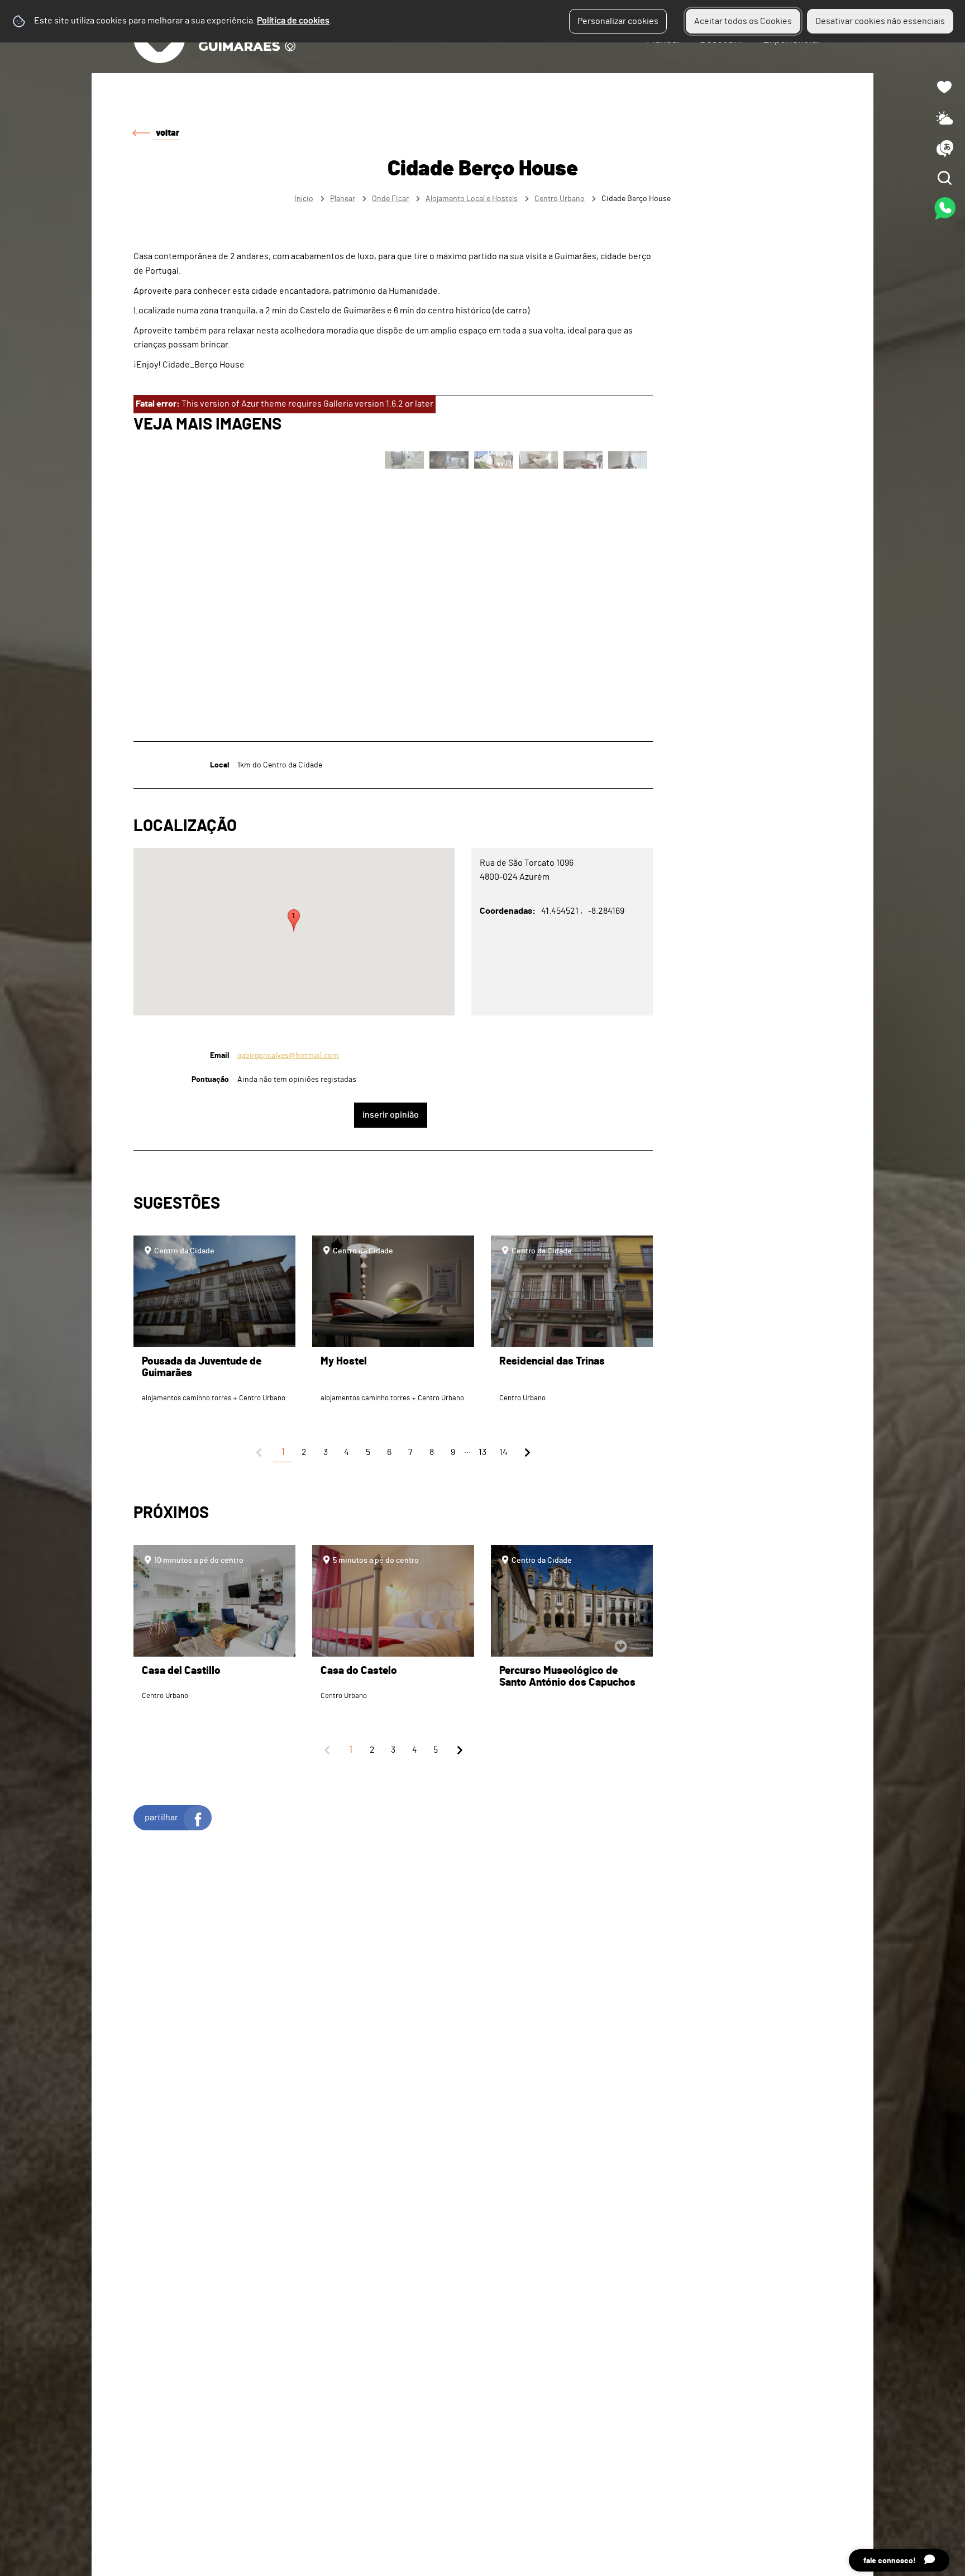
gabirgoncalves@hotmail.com (288, 1055)
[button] (294, 920)
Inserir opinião (391, 1115)
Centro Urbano (560, 199)
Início (304, 199)
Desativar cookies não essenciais (880, 21)
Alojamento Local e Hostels (472, 199)
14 (503, 1452)
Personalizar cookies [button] (618, 21)
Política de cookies (293, 21)
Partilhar (161, 1817)
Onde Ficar (390, 199)
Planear (343, 199)
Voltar (168, 133)
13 (482, 1452)
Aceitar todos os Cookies (743, 21)
